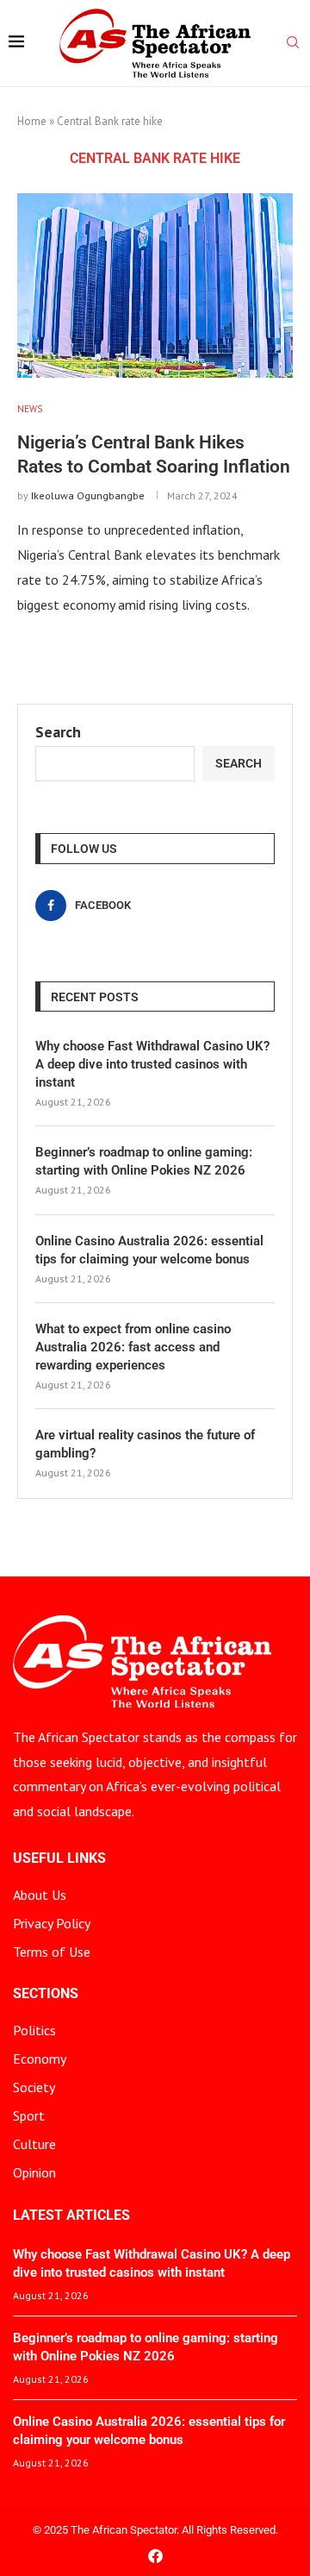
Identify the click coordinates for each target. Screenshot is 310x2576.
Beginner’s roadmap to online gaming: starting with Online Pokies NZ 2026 (144, 1161)
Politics (34, 2030)
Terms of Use (52, 1952)
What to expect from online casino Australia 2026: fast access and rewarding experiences (133, 1347)
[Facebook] (155, 2556)
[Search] (293, 44)
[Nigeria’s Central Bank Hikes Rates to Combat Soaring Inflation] (155, 285)
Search (58, 732)
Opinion (34, 2172)
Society (34, 2087)
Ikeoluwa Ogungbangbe (88, 495)
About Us (40, 1895)
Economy (40, 2059)
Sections (46, 1994)
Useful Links (59, 1858)
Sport (29, 2115)
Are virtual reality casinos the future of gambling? (145, 1444)
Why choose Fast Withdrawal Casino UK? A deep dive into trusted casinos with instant (152, 1064)
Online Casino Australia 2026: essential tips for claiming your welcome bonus (149, 1250)
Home (32, 121)
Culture (34, 2144)
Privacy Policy (52, 1923)
